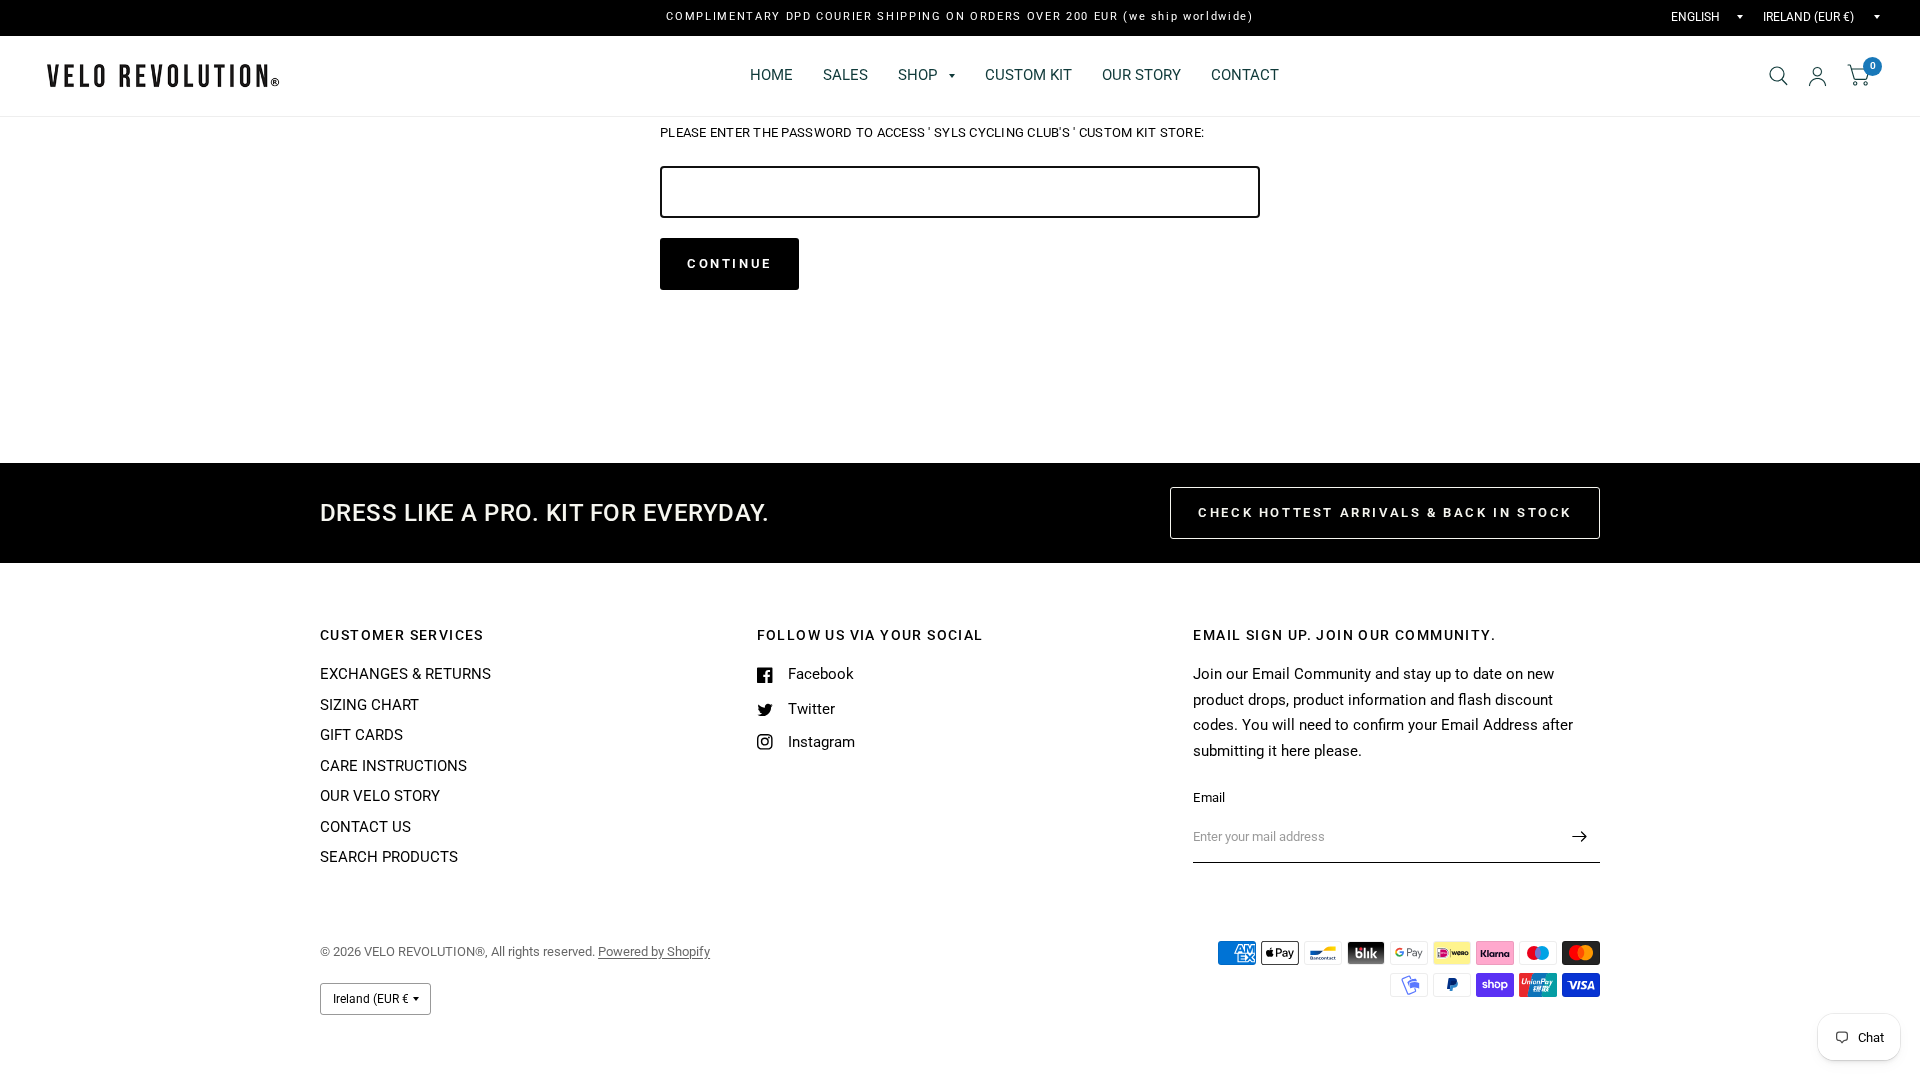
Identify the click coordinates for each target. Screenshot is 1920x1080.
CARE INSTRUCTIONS (393, 766)
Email (1209, 797)
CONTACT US (365, 827)
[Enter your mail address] (1580, 837)
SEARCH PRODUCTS (389, 857)
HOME (771, 75)
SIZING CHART (369, 705)
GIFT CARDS (361, 735)
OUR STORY (1141, 75)
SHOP (917, 75)
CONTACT (1245, 75)
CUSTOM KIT (1028, 75)
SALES (845, 75)
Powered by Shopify (654, 951)
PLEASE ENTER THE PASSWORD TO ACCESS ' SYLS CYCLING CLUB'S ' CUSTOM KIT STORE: (932, 132)
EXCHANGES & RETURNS (405, 674)
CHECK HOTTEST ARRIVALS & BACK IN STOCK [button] (1385, 512)
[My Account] (1817, 76)
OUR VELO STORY (380, 796)
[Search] (1778, 76)
